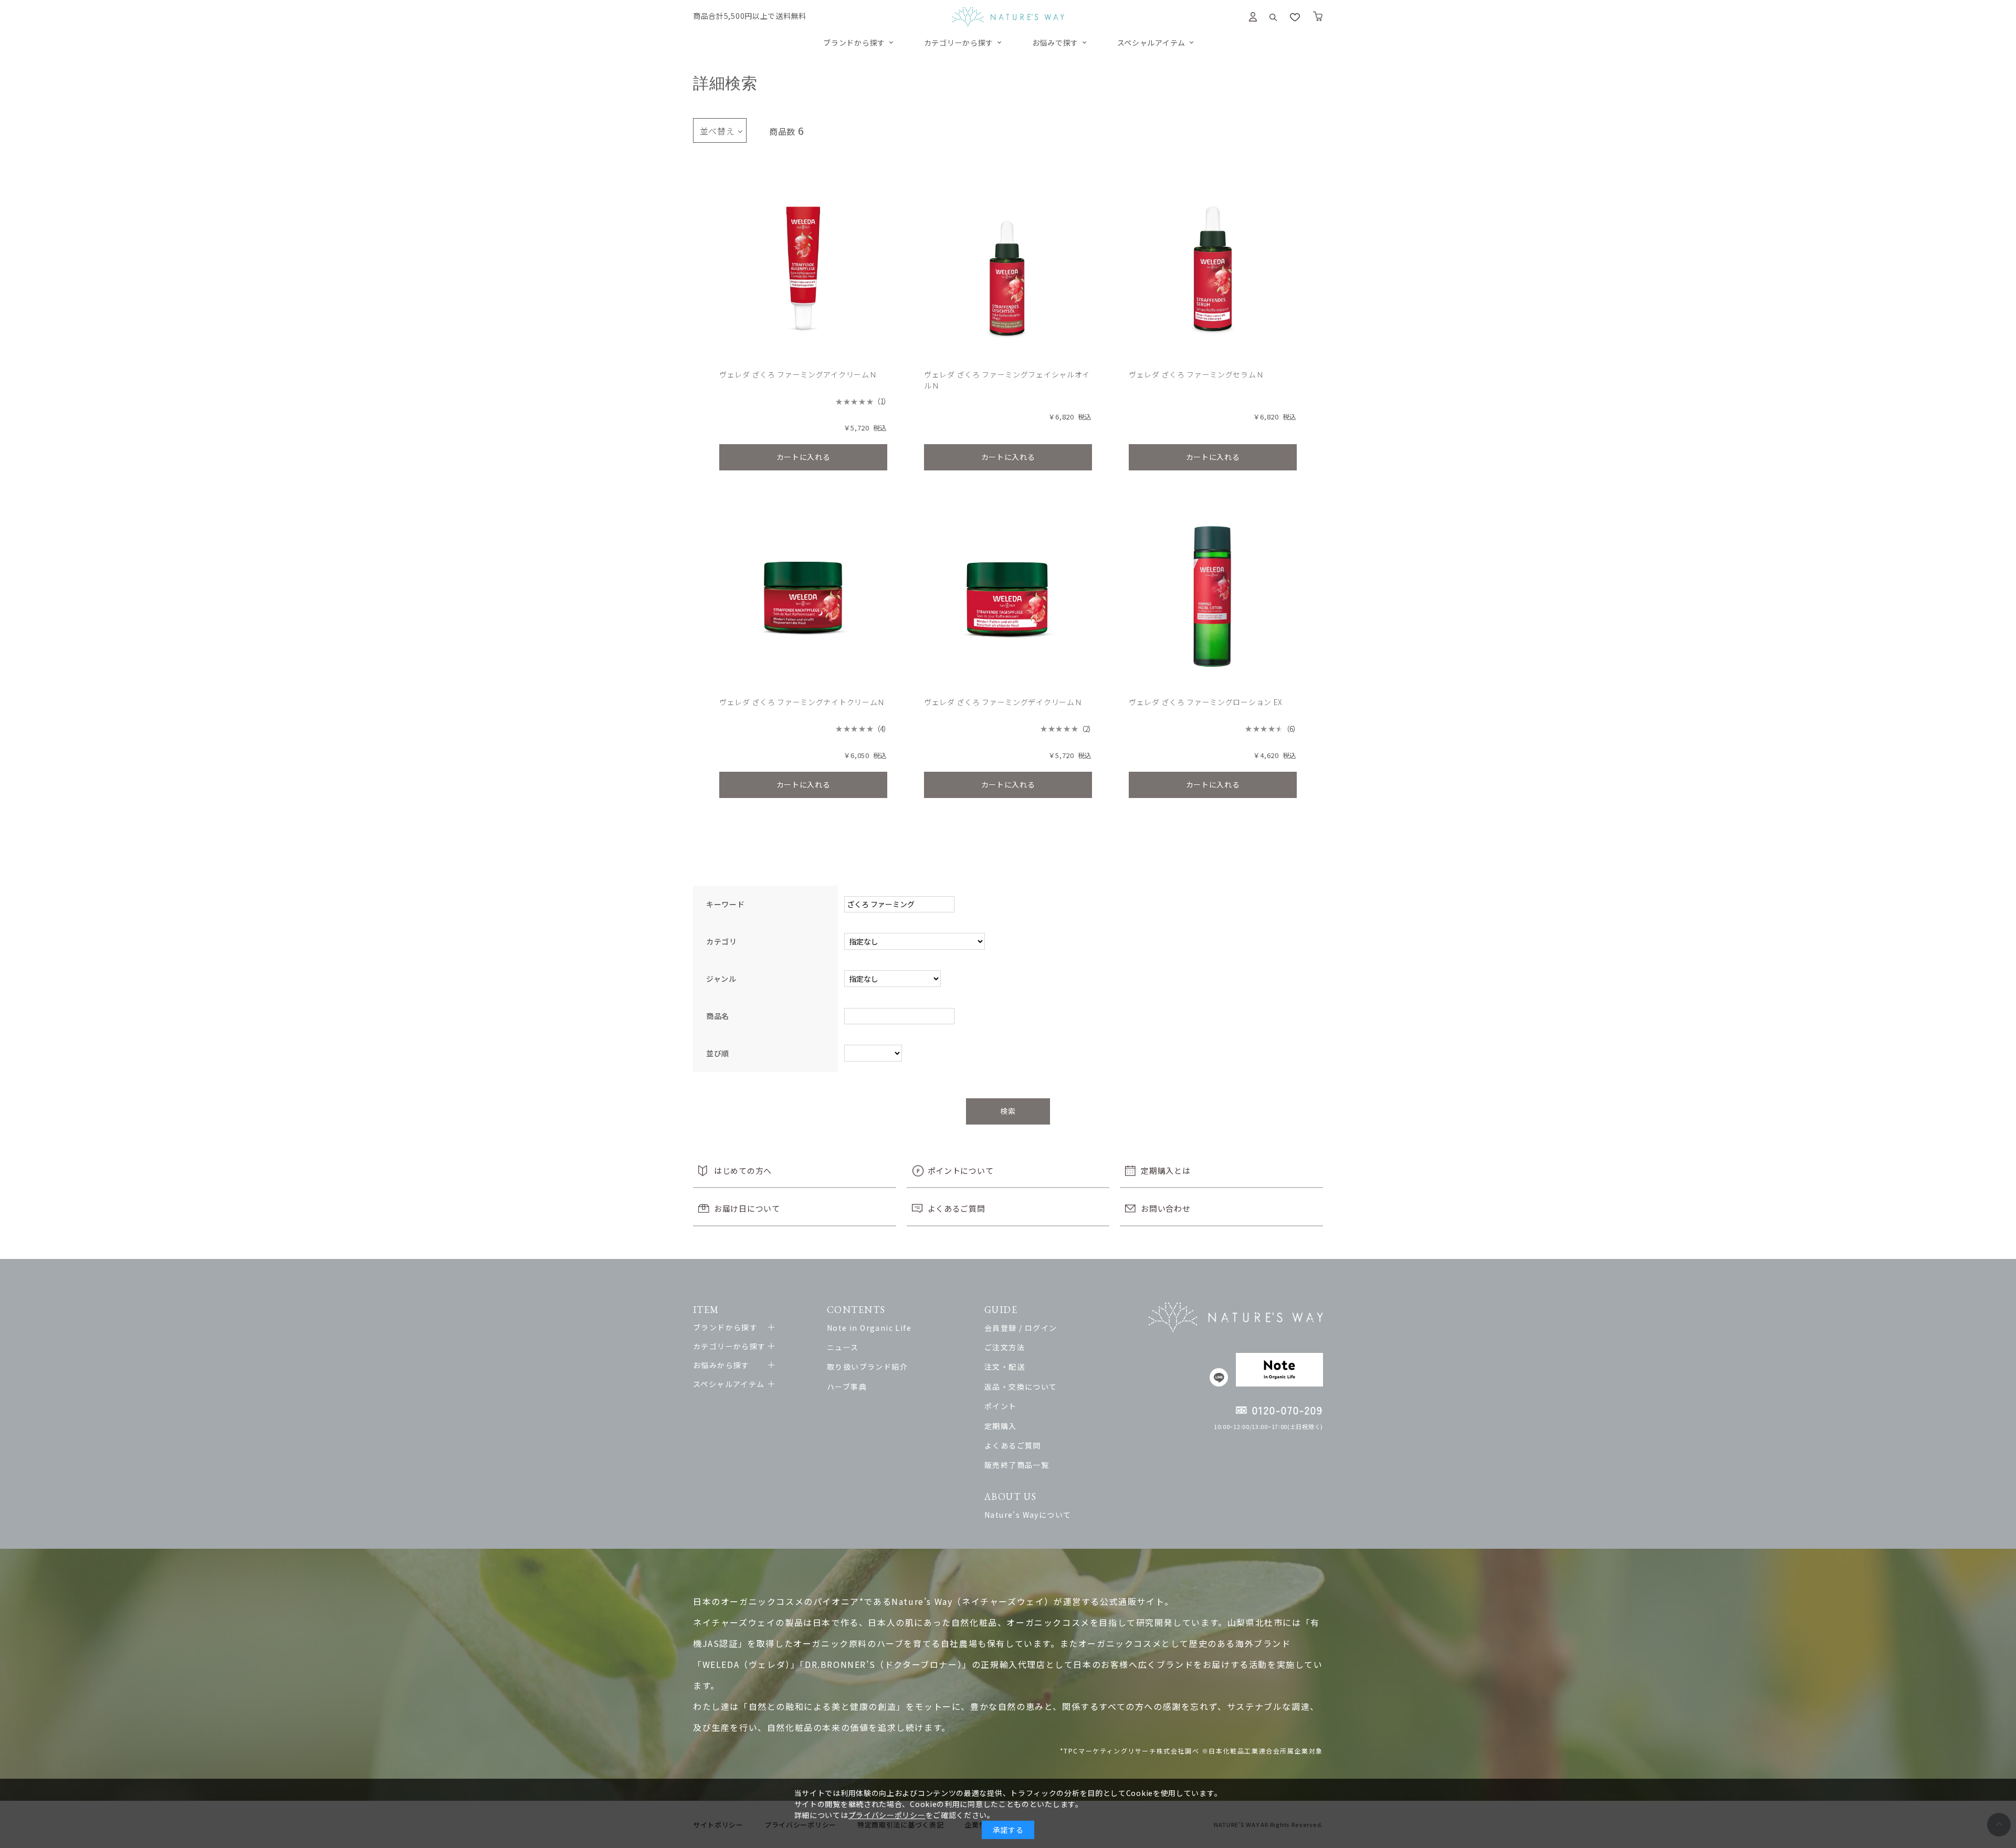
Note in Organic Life (869, 1328)
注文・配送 (1005, 1367)
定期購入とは (1165, 1170)
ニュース (843, 1347)
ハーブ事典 (847, 1387)
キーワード (726, 904)
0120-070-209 (1288, 1410)
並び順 (718, 1053)
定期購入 (1001, 1426)
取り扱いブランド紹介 (867, 1367)
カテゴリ (722, 941)
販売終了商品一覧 (1017, 1465)
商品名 (718, 1016)
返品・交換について (1021, 1387)
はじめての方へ (743, 1170)
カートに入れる (804, 457)
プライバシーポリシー (887, 1815)
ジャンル (721, 979)
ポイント (1001, 1406)
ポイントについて (961, 1170)
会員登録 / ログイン (1021, 1328)
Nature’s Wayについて (1028, 1515)
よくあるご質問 (957, 1208)
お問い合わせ (1165, 1208)
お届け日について (747, 1208)
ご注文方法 (1005, 1347)
